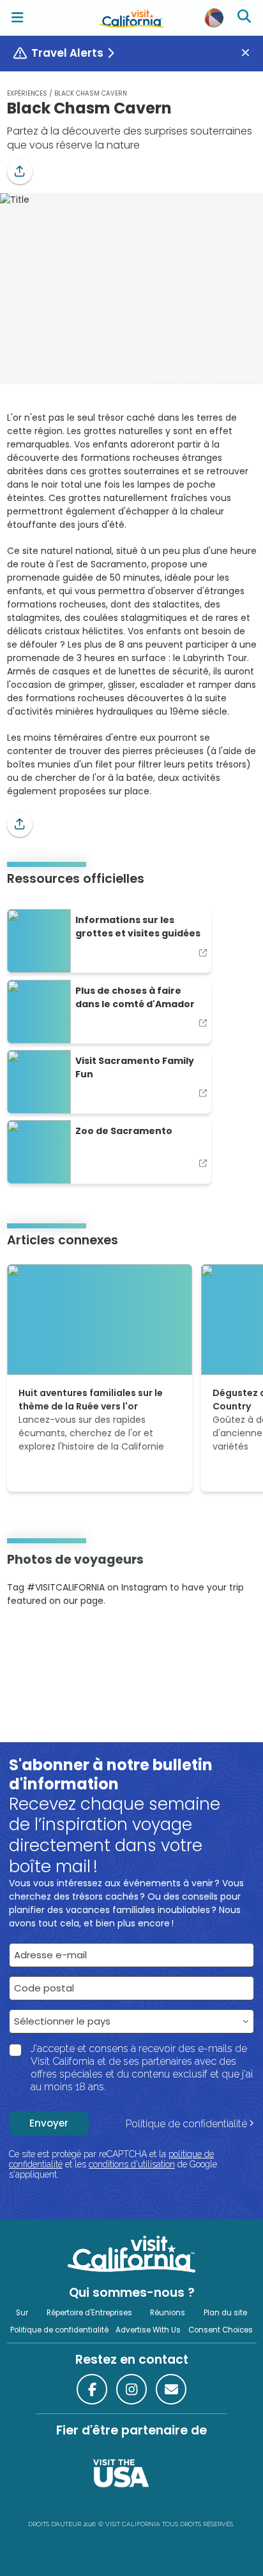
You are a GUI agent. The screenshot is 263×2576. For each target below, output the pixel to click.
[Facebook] (92, 2389)
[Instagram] (26, 1640)
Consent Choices (221, 2330)
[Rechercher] (246, 18)
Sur (22, 2313)
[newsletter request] (171, 2389)
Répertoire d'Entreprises (89, 2313)
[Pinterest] (42, 1640)
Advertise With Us (148, 2330)
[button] (20, 171)
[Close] (250, 53)
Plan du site (225, 2313)
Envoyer (49, 2123)
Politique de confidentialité (186, 2124)
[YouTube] (59, 1640)
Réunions (168, 2313)
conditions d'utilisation (132, 2164)
